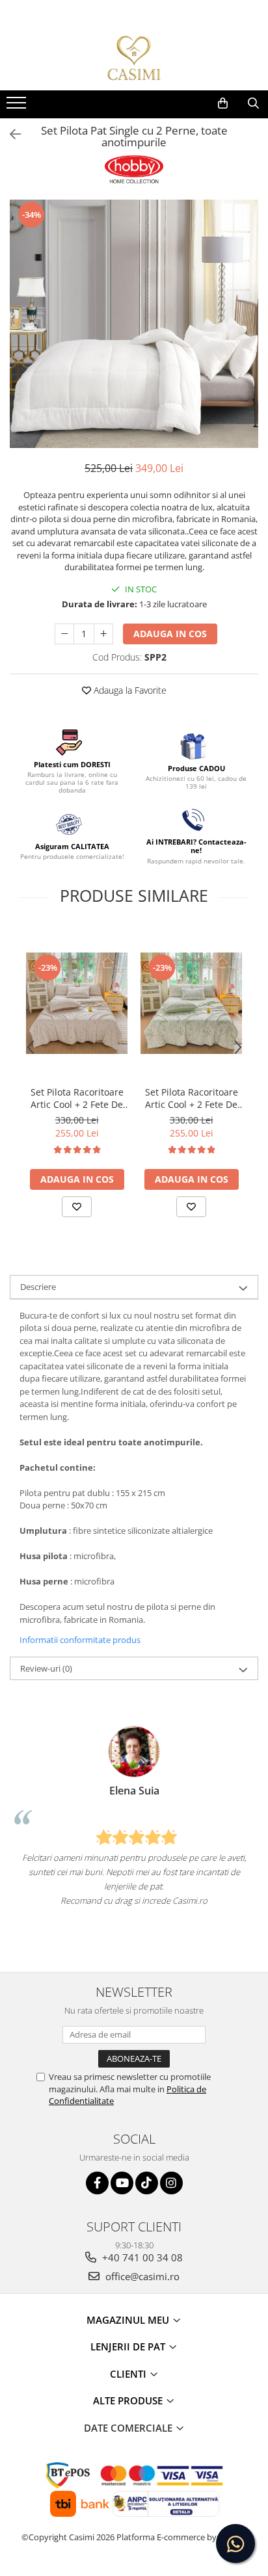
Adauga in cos (170, 634)
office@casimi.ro (141, 2276)
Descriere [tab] (38, 1287)
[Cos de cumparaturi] (223, 103)
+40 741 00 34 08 (141, 2257)
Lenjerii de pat (129, 2346)
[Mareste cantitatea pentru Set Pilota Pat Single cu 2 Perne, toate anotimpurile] (103, 634)
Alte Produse (129, 2400)
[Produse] (18, 107)
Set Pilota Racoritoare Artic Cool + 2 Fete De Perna (77, 1098)
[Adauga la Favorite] (77, 1207)
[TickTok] (147, 2183)
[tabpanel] (134, 324)
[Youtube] (122, 2183)
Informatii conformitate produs (80, 1640)
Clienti (129, 2374)
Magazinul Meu (129, 2320)
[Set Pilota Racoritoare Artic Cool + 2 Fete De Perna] (77, 1003)
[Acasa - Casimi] (134, 58)
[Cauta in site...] (253, 103)
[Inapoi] (10, 134)
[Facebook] (97, 2183)
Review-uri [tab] (46, 1668)
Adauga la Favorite (129, 690)
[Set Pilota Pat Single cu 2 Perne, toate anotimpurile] (134, 324)
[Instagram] (171, 2183)
